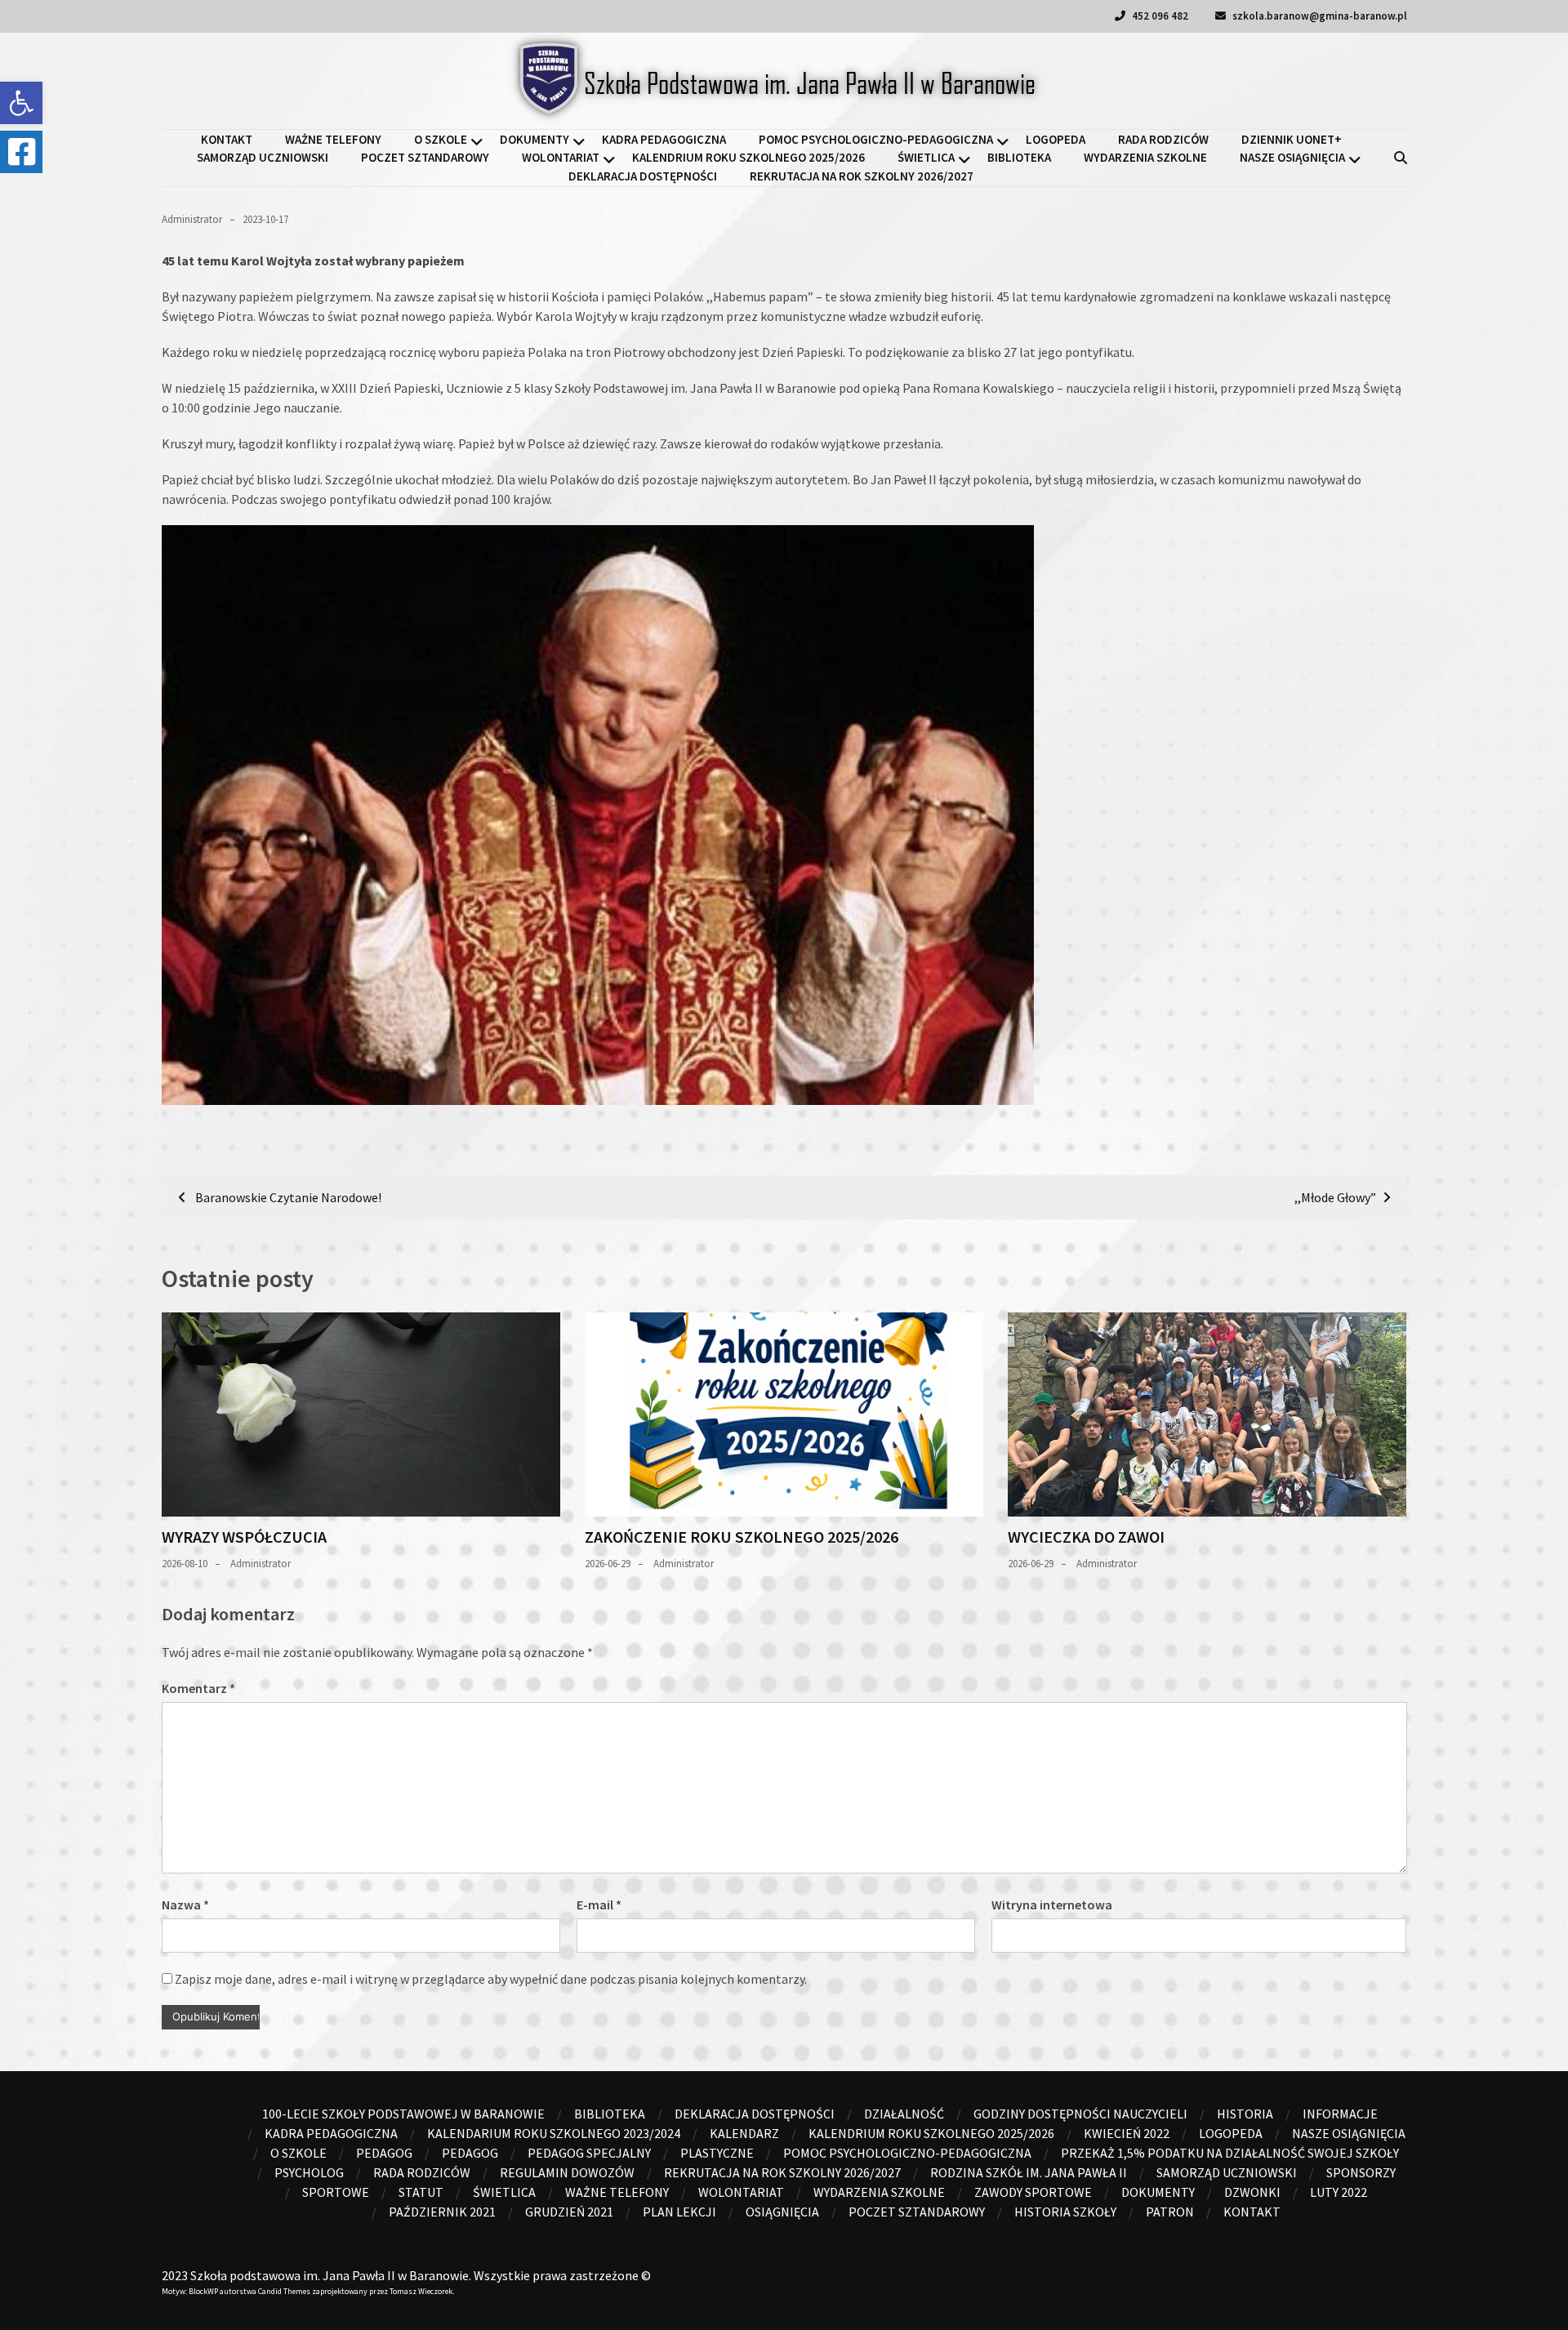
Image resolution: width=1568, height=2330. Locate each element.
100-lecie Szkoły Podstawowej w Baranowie (403, 2114)
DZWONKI (1252, 2192)
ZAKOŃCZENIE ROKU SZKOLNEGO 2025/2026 (742, 1537)
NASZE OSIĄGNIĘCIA (1292, 157)
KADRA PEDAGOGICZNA (664, 139)
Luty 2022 (1339, 2192)
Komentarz (198, 1688)
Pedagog (384, 2153)
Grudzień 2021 (569, 2212)
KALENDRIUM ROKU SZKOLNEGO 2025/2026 (748, 157)
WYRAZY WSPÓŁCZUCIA (244, 1537)
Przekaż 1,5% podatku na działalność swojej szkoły (1230, 2153)
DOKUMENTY (535, 139)
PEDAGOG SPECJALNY (589, 2153)
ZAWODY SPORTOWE (1033, 2192)
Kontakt (227, 139)
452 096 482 (1159, 16)
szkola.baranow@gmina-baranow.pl (1319, 16)
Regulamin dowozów (567, 2172)
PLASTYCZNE (717, 2153)
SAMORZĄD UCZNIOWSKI (263, 157)
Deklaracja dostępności (643, 176)
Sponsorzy (1361, 2172)
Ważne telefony (333, 139)
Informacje (1340, 2114)
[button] (21, 103)
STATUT (421, 2192)
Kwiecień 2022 (1127, 2133)
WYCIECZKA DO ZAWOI (1086, 1537)
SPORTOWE (336, 2192)
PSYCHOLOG (309, 2172)
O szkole (441, 139)
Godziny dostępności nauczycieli (1080, 2114)
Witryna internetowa (1052, 1905)
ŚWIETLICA (926, 157)
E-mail (599, 1905)
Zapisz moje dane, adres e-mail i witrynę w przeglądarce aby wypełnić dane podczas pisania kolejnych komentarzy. (491, 1979)
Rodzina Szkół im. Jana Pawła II (1029, 2172)
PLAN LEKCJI (679, 2212)
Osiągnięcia (782, 2212)
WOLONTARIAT (561, 157)
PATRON (1170, 2212)
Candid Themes (284, 2291)
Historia (1245, 2114)
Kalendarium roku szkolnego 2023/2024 (554, 2133)
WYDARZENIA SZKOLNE (1145, 157)
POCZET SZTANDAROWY (425, 157)
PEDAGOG (470, 2153)
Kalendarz (744, 2133)
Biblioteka (1019, 157)
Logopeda (1056, 139)
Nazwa (185, 1905)
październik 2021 (442, 2212)
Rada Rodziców (1163, 139)
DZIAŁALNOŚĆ (904, 2114)
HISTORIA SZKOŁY (1065, 2212)
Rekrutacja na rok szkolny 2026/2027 (862, 176)
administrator (192, 219)
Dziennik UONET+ (1292, 139)
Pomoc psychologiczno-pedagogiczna (876, 139)
